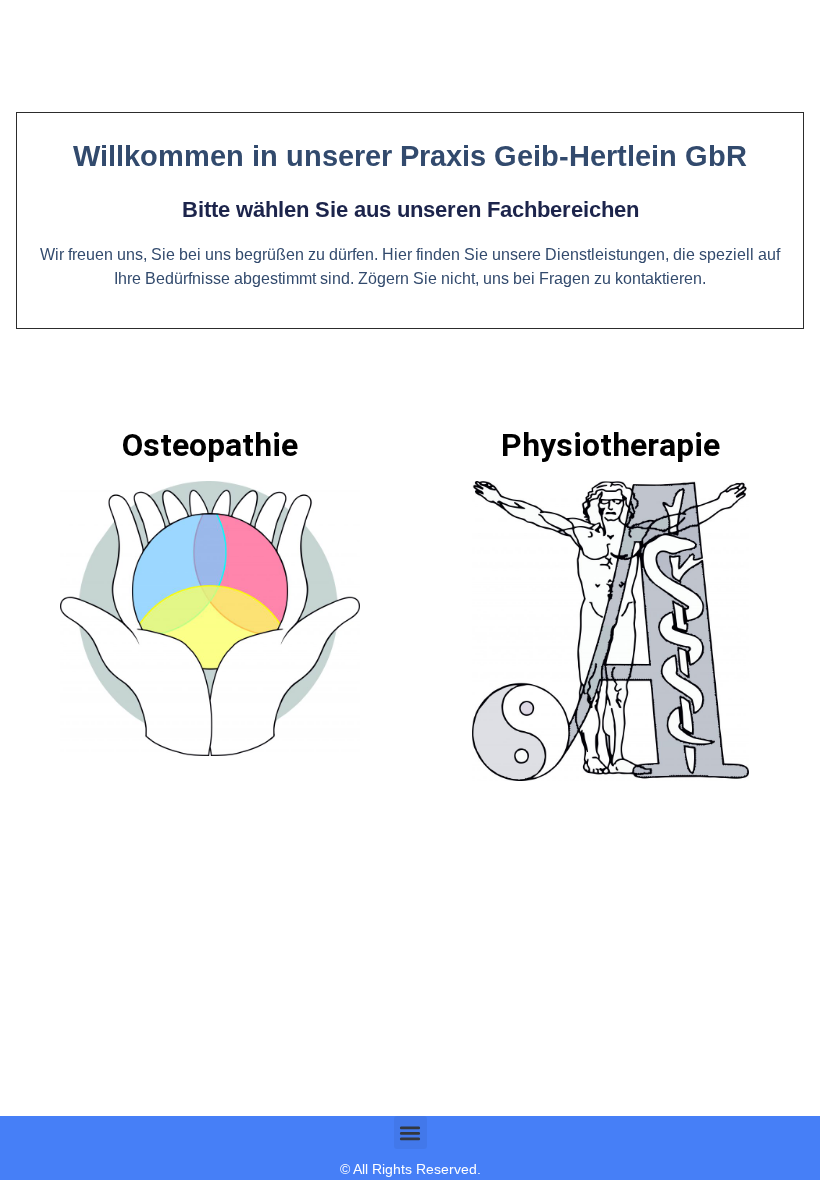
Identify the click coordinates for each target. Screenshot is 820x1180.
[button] (410, 1132)
